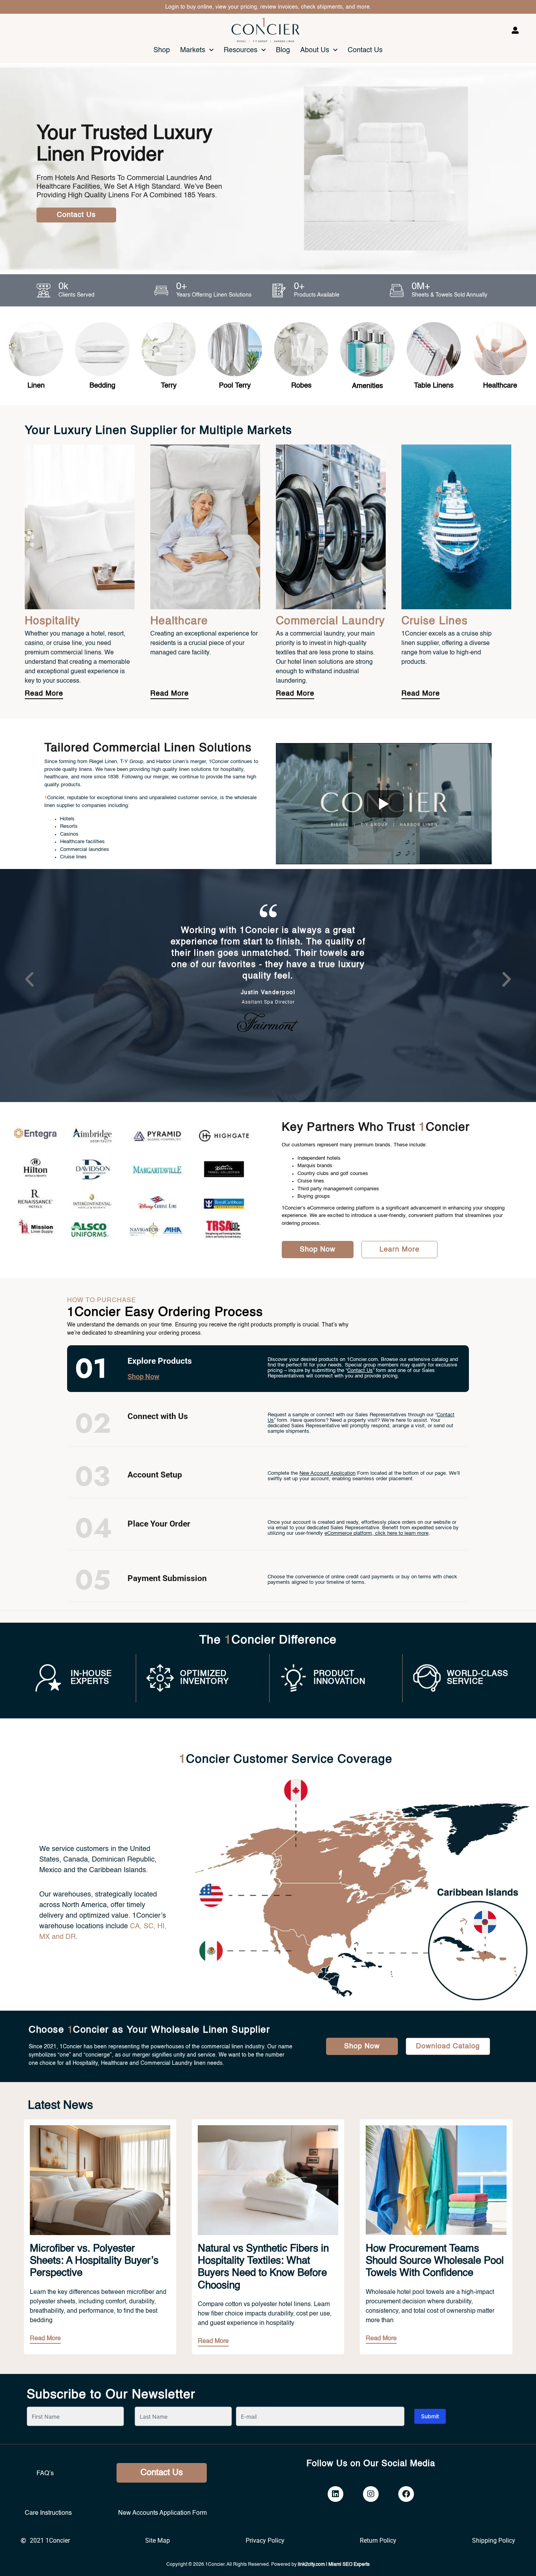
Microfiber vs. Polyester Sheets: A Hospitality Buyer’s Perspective (94, 2261)
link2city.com (311, 2565)
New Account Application (327, 1473)
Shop (162, 50)
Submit (430, 2416)
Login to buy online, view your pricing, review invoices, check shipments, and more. (268, 7)
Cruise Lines (435, 621)
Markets (193, 50)
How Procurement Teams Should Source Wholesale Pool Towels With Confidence (435, 2261)
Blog (283, 50)
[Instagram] (371, 2494)
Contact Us (365, 50)
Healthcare (179, 621)
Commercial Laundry (330, 621)
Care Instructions (48, 2513)
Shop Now (143, 1376)
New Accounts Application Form (162, 2513)
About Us (315, 50)
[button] (29, 980)
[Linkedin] (335, 2494)
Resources (241, 50)
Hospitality (52, 621)
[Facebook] (406, 2494)
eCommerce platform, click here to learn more (376, 1533)
